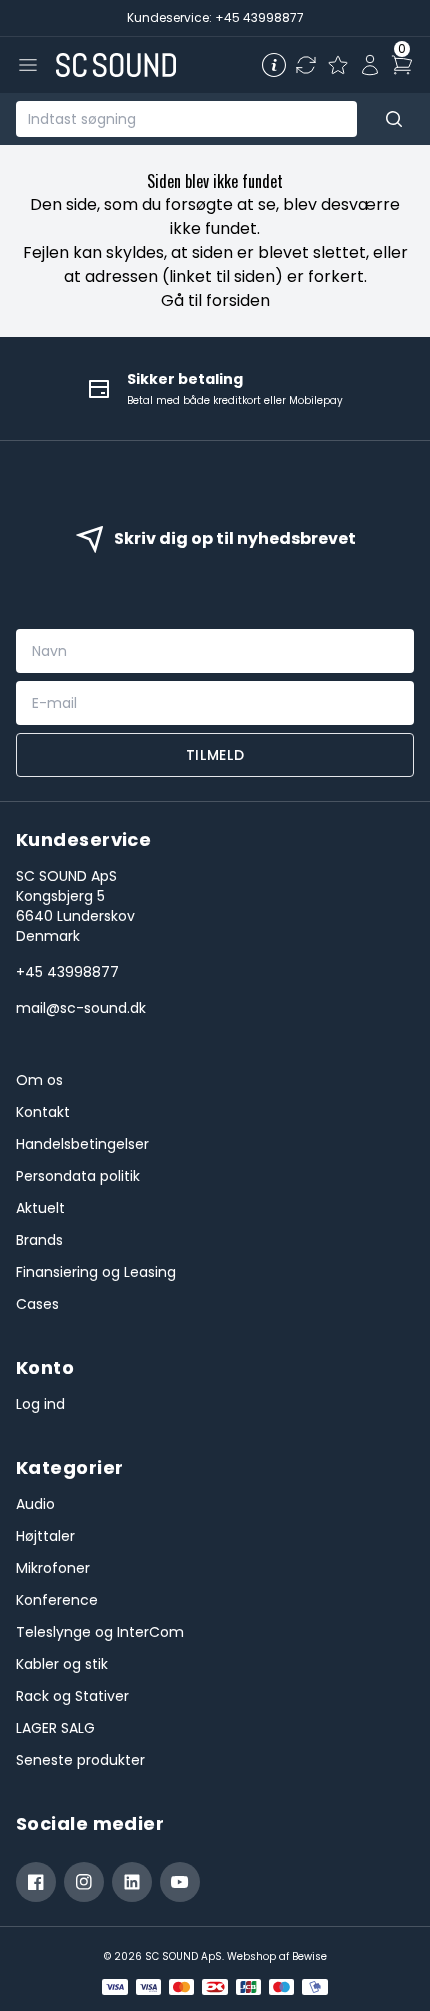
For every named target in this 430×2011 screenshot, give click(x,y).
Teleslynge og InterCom (100, 1632)
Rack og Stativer (72, 1696)
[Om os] (274, 65)
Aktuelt (40, 1208)
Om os (39, 1080)
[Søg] (393, 119)
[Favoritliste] (338, 65)
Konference (57, 1600)
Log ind (40, 1404)
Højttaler (45, 1536)
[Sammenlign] (306, 65)
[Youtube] (180, 1882)
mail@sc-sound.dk (81, 1008)
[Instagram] (84, 1882)
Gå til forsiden (215, 300)
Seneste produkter (80, 1760)
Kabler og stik (62, 1664)
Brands (39, 1240)
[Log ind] (370, 65)
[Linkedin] (132, 1882)
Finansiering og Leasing (96, 1272)
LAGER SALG (55, 1728)
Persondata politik (78, 1176)
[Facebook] (36, 1882)
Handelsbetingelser (82, 1144)
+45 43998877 (67, 972)
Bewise (309, 1956)
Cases (37, 1304)
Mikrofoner (53, 1568)
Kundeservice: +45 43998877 (215, 17)
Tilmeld (215, 755)
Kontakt (43, 1112)
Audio (35, 1504)
